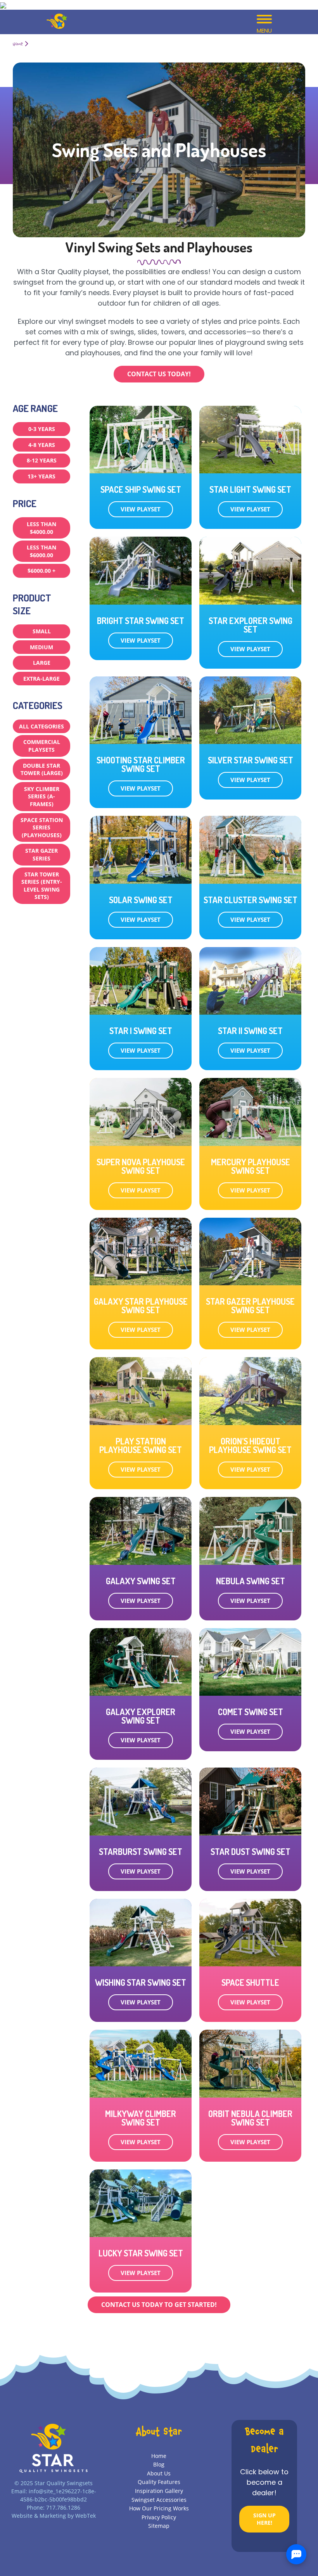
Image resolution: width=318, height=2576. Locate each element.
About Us (159, 2473)
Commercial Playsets (42, 746)
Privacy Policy (159, 2517)
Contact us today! (159, 374)
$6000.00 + (41, 571)
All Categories (41, 726)
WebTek (86, 2516)
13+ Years (41, 476)
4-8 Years (42, 445)
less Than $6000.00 (41, 551)
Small (42, 631)
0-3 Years (42, 429)
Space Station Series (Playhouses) (42, 827)
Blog (159, 2464)
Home (18, 44)
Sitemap (159, 2526)
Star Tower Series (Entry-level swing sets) (42, 886)
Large (42, 663)
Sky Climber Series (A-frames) (42, 796)
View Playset (141, 509)
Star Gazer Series (41, 854)
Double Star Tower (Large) (42, 769)
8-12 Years (42, 460)
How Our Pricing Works (159, 2508)
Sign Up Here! (264, 2519)
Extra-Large (41, 679)
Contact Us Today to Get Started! (159, 2305)
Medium (41, 647)
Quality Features (159, 2482)
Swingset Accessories (159, 2500)
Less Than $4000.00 (41, 528)
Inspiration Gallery (159, 2491)
